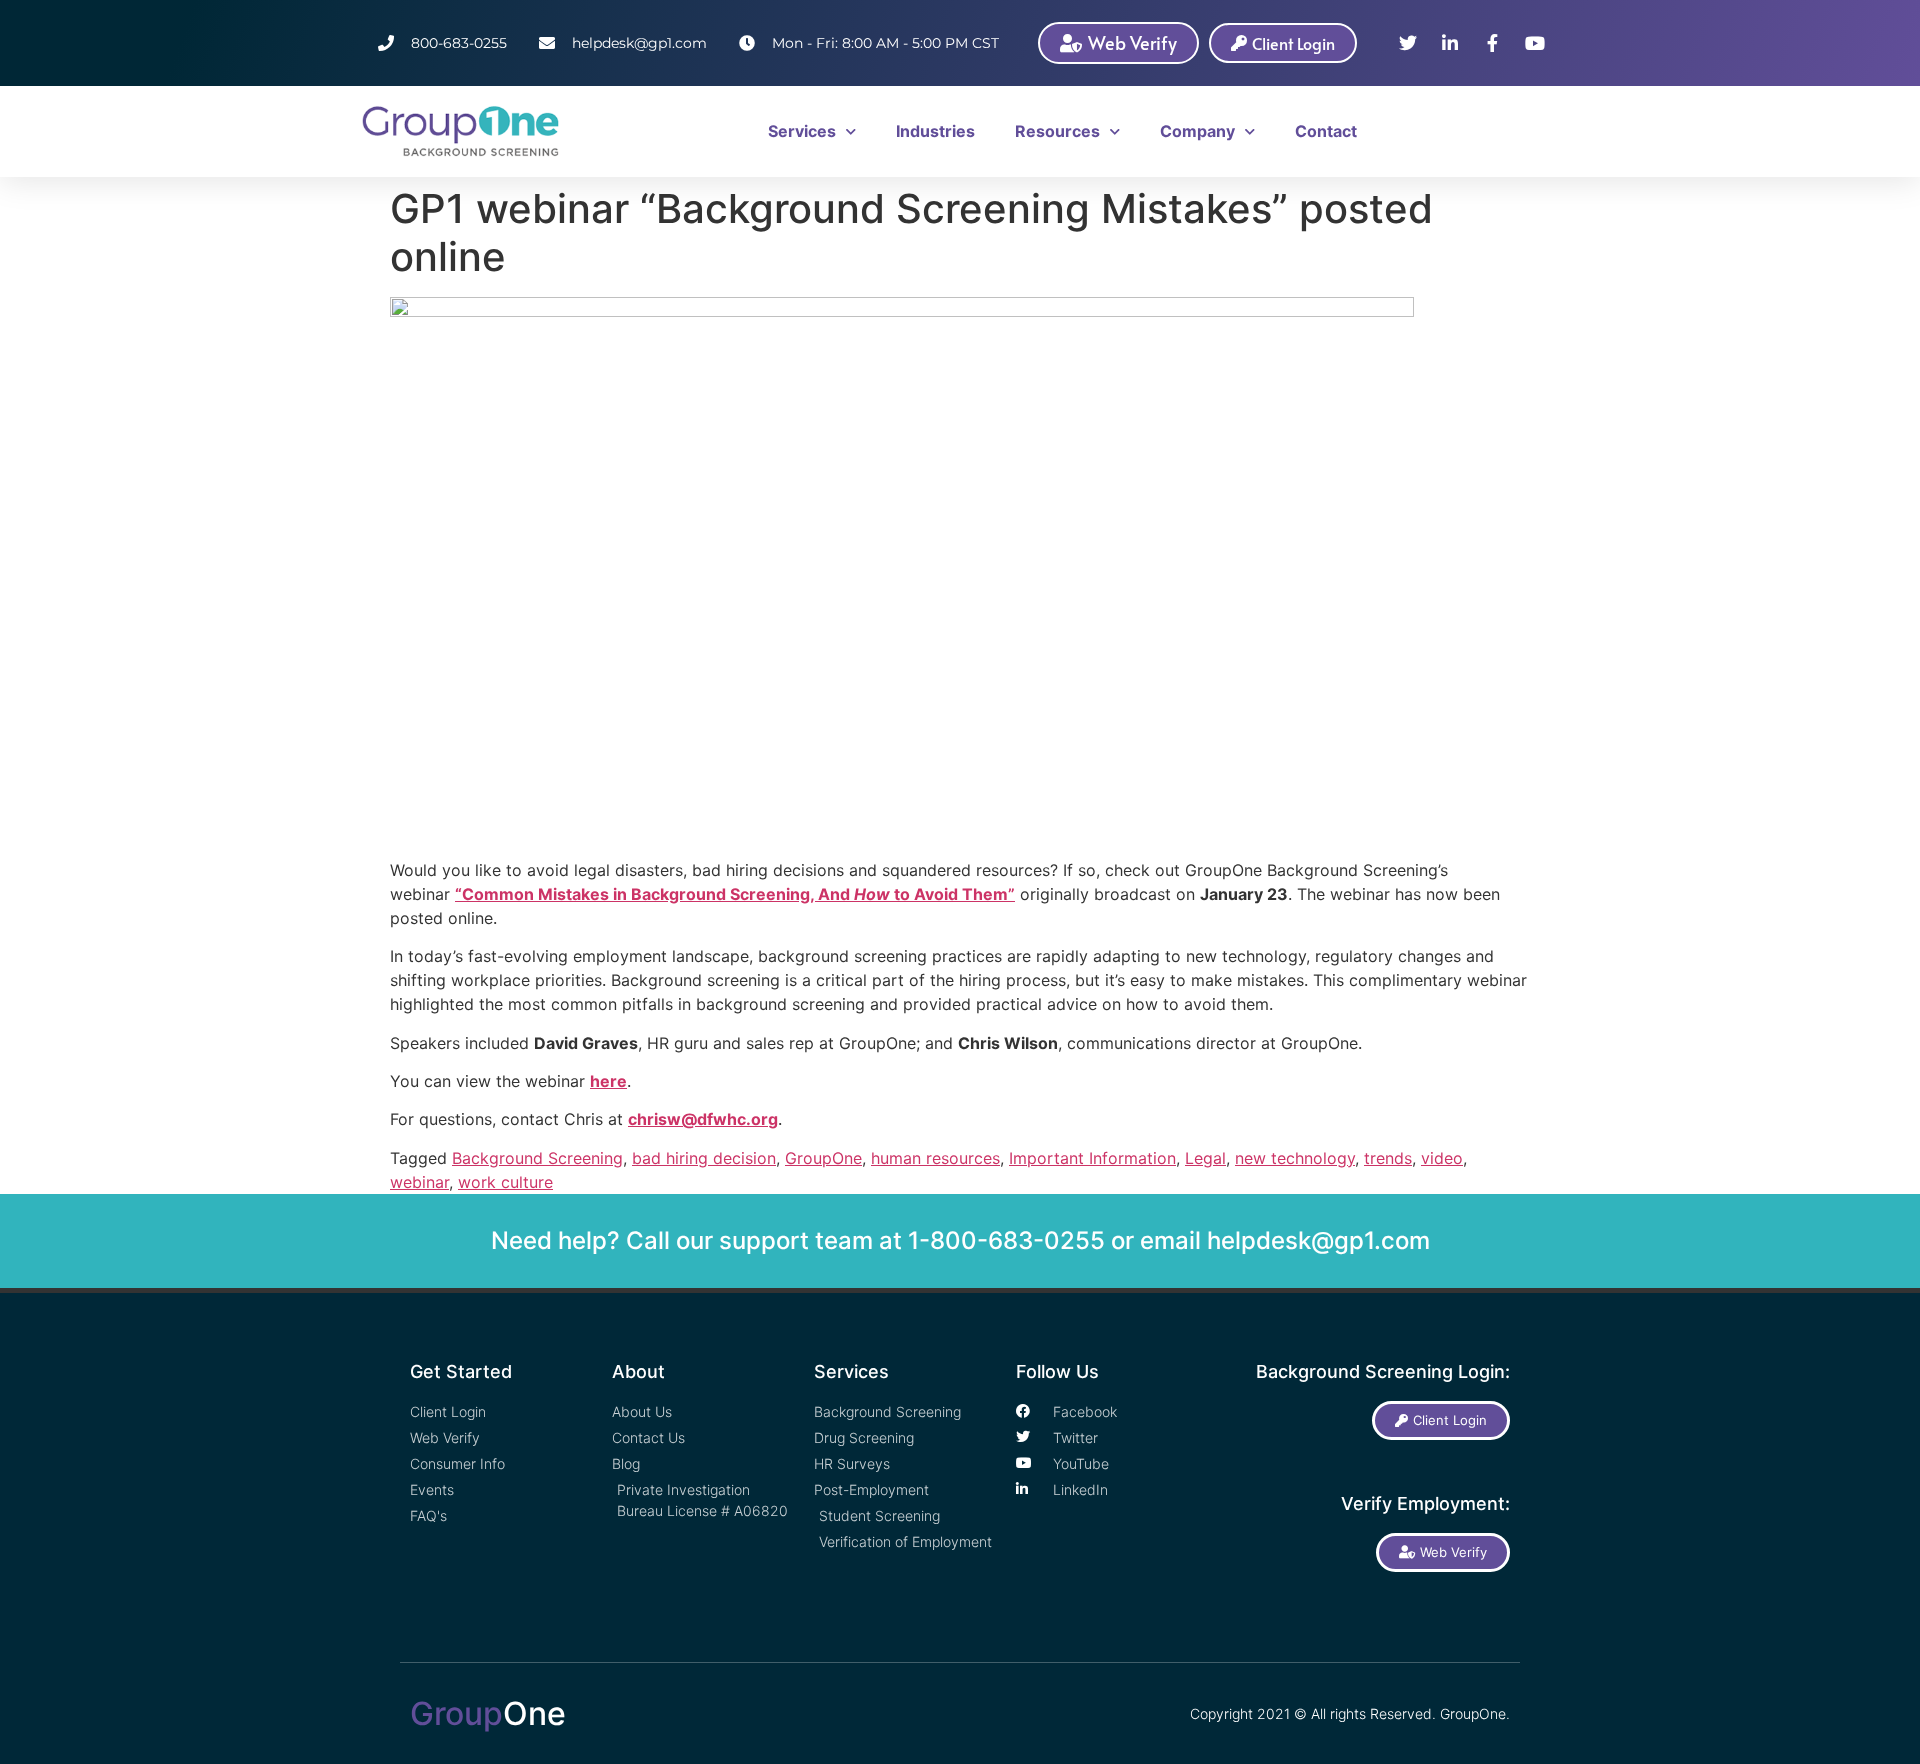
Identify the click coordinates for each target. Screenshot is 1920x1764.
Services (802, 131)
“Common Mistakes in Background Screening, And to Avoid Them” (735, 894)
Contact (1326, 131)
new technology (1295, 1158)
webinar (419, 1182)
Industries (935, 131)
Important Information (1092, 1158)
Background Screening (537, 1158)
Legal (1205, 1158)
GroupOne (823, 1158)
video (1442, 1158)
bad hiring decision (704, 1158)
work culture (505, 1182)
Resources (1057, 131)
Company (1197, 131)
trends (1388, 1158)
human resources (935, 1158)
